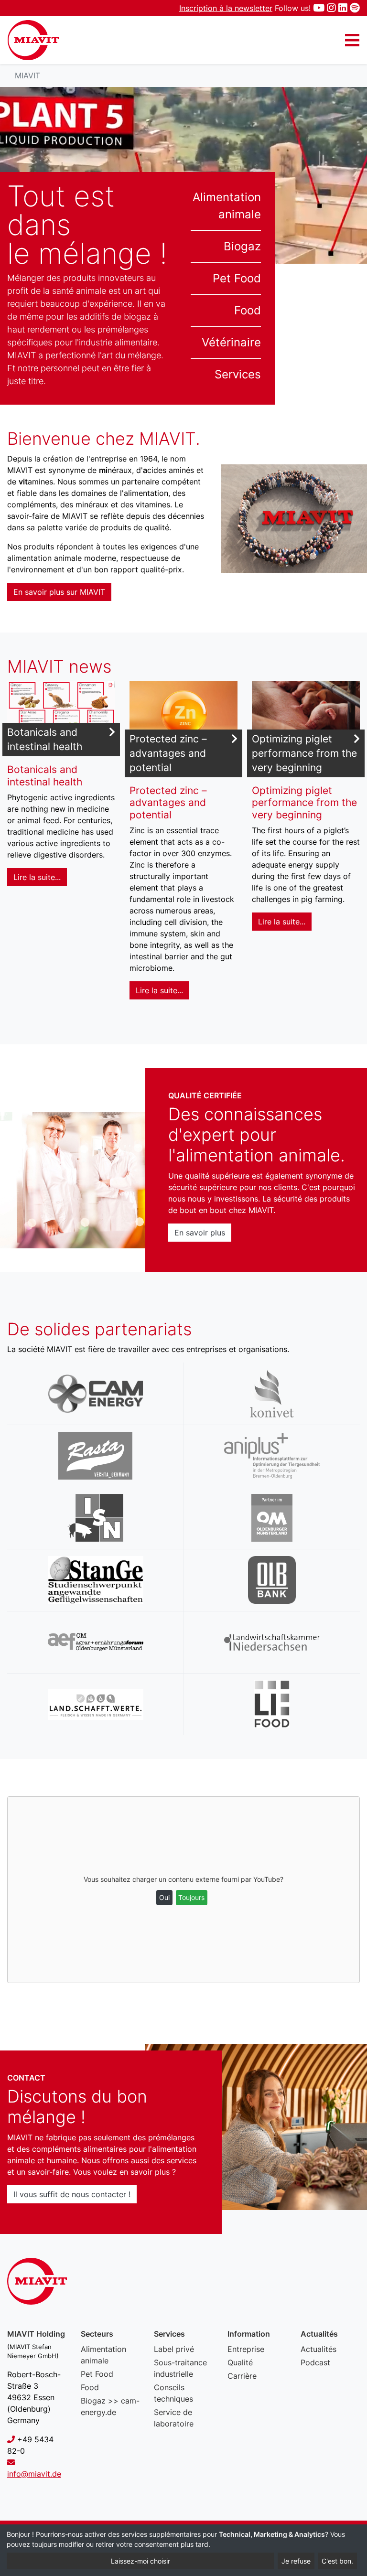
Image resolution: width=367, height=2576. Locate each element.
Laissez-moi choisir (140, 2561)
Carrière (242, 2376)
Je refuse (296, 2561)
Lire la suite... (37, 877)
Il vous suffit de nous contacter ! (72, 2194)
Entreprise (246, 2349)
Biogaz (242, 246)
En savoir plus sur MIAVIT (59, 592)
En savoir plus (200, 1233)
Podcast (315, 2362)
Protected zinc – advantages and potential (168, 753)
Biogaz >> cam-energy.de (110, 2406)
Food (248, 310)
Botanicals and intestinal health (45, 739)
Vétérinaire (231, 342)
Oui (164, 1897)
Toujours (191, 1897)
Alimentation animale (227, 206)
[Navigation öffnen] (352, 40)
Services (238, 374)
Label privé (174, 2349)
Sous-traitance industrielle (180, 2368)
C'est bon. (337, 2561)
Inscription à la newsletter (226, 8)
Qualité (240, 2362)
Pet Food (237, 278)
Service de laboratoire (174, 2418)
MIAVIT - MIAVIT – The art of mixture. (33, 40)
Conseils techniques (173, 2393)
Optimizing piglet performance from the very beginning (304, 753)
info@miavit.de (34, 2474)
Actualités (318, 2349)
